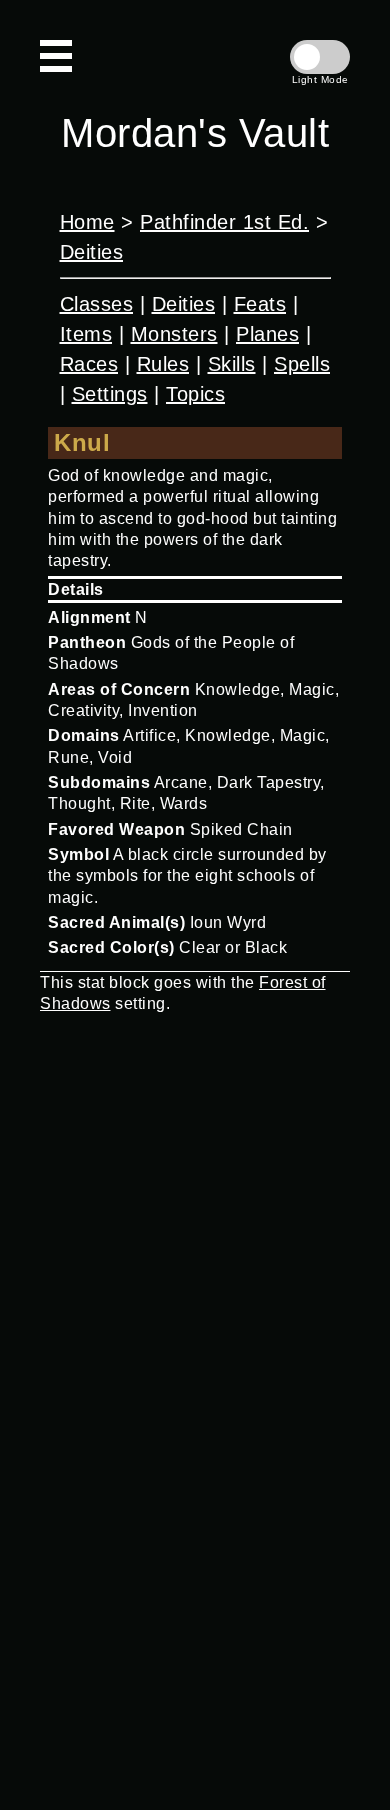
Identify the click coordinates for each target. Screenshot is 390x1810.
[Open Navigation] (56, 56)
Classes (97, 304)
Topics (195, 394)
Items (86, 334)
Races (89, 364)
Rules (163, 364)
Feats (260, 304)
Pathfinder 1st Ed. (224, 222)
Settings (110, 394)
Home (87, 222)
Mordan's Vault (195, 133)
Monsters (174, 334)
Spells (302, 364)
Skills (232, 364)
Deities (92, 252)
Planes (267, 334)
